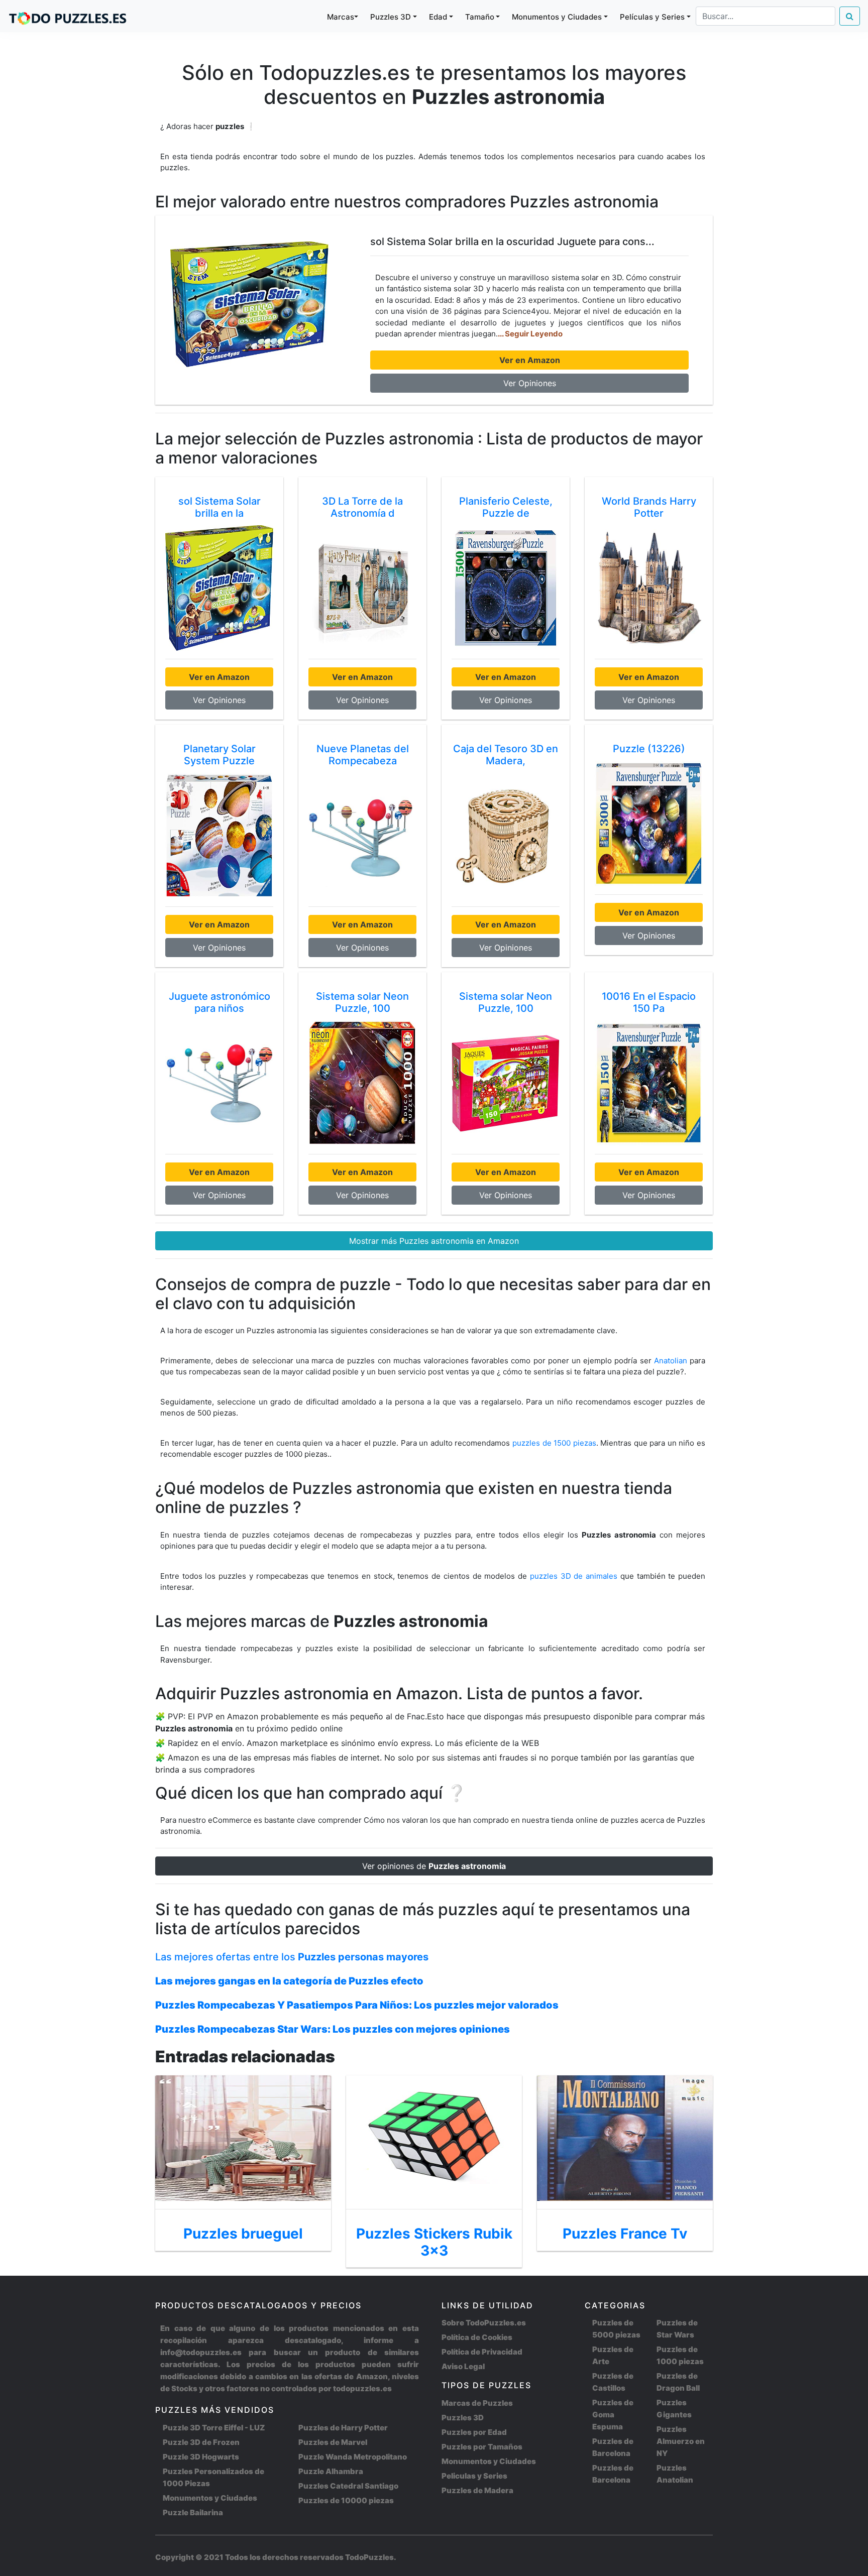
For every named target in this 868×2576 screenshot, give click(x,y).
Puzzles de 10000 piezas (346, 2500)
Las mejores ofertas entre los (292, 1957)
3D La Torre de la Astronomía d (362, 507)
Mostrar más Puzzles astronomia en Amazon (434, 1241)
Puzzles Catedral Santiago (348, 2486)
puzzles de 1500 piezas (554, 1443)
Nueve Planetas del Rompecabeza (363, 755)
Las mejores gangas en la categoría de (289, 1981)
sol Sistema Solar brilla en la (220, 507)
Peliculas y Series (474, 2476)
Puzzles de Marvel (333, 2442)
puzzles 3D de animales (575, 1576)
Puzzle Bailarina (193, 2512)
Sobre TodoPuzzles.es (484, 2323)
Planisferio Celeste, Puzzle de (506, 507)
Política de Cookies (477, 2337)
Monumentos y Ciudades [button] (557, 17)
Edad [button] (438, 17)
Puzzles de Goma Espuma (613, 2415)
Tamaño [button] (480, 17)
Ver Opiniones (530, 383)
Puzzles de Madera (477, 2490)
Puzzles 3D (463, 2418)
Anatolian (671, 1361)
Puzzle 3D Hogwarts (201, 2457)
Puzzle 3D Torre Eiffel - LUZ (214, 2428)
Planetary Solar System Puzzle (220, 755)
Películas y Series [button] (652, 17)
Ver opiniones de (434, 1866)
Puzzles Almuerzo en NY (681, 2441)
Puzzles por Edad (474, 2432)
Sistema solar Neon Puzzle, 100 (362, 1002)
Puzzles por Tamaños (482, 2447)
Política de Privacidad (482, 2352)
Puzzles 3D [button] (391, 17)
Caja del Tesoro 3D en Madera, (506, 755)
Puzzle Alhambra (331, 2471)
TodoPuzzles (369, 2557)
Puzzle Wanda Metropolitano (353, 2457)
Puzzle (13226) (649, 749)
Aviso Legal (463, 2366)
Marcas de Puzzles (477, 2403)
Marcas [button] (341, 17)
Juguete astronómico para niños (220, 1002)
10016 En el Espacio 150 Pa (649, 1002)
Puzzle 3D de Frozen (201, 2442)
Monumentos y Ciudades (210, 2498)
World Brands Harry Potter (649, 507)
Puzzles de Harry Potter (343, 2428)
